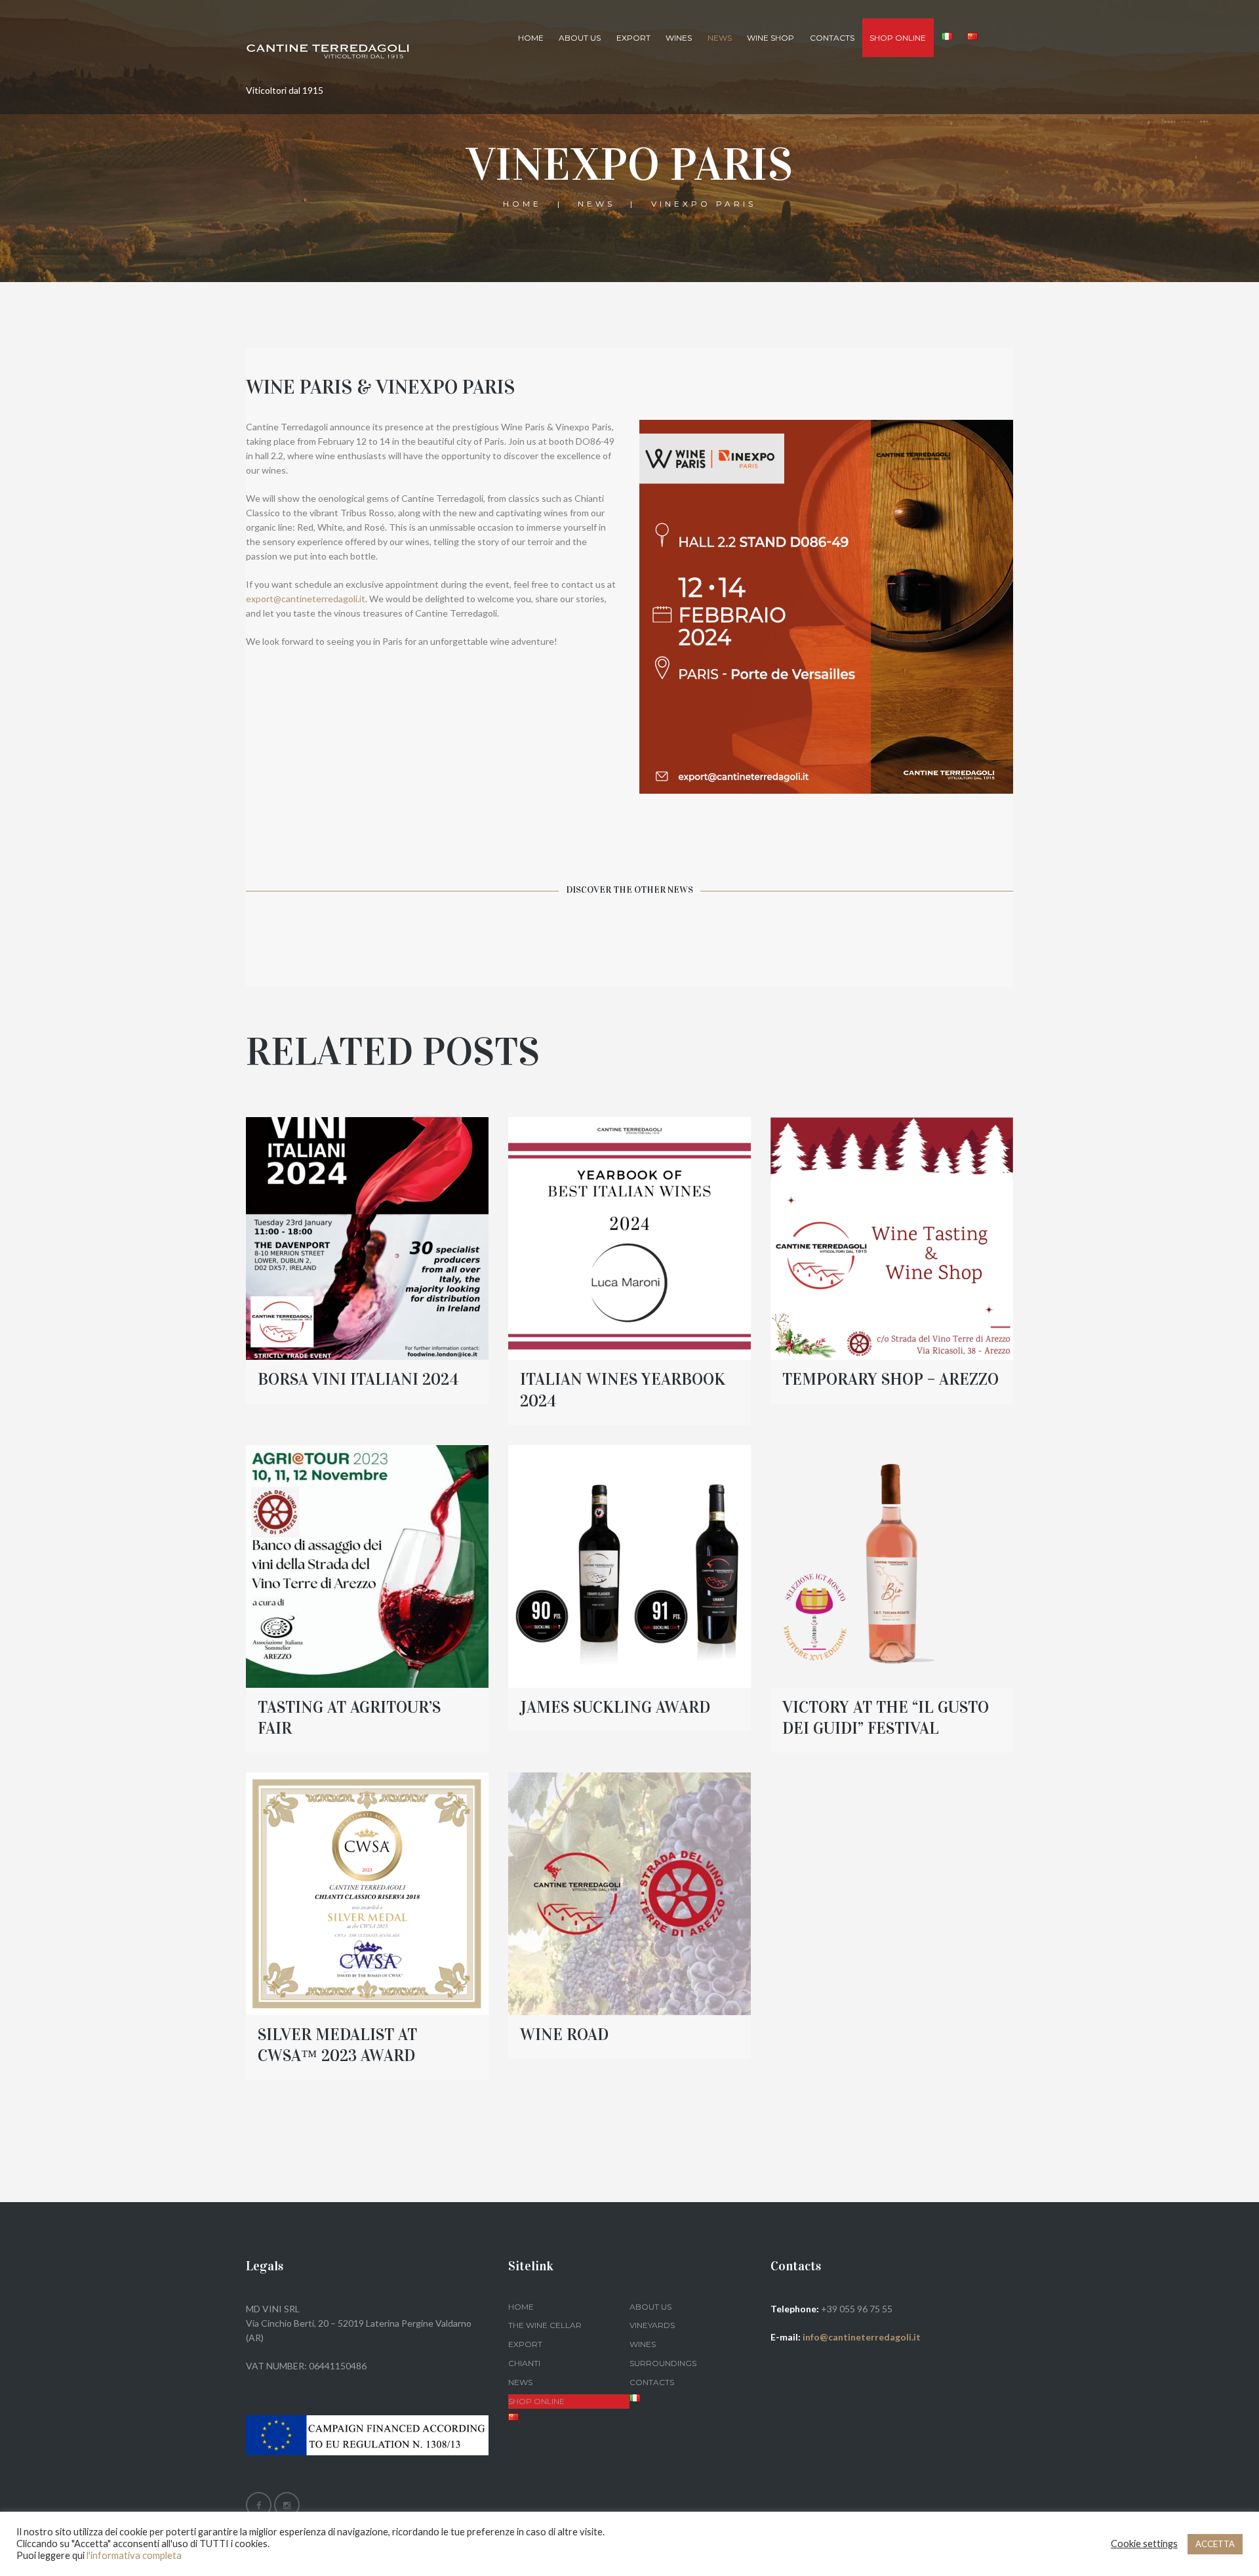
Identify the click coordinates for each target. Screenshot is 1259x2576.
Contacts (832, 38)
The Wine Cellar (545, 2325)
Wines (679, 38)
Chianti (524, 2363)
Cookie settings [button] (1144, 2544)
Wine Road (564, 2034)
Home (531, 38)
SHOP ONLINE (898, 38)
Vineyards (652, 2325)
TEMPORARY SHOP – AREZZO (890, 1379)
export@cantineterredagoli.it (306, 599)
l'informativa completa (134, 2555)
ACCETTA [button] (1215, 2544)
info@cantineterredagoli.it (862, 2337)
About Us (580, 38)
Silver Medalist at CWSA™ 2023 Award (337, 2045)
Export (633, 38)
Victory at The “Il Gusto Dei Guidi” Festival (886, 1718)
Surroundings (663, 2363)
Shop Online (536, 2401)
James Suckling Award (615, 1707)
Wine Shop (770, 38)
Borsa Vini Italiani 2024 (358, 1379)
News (720, 38)
